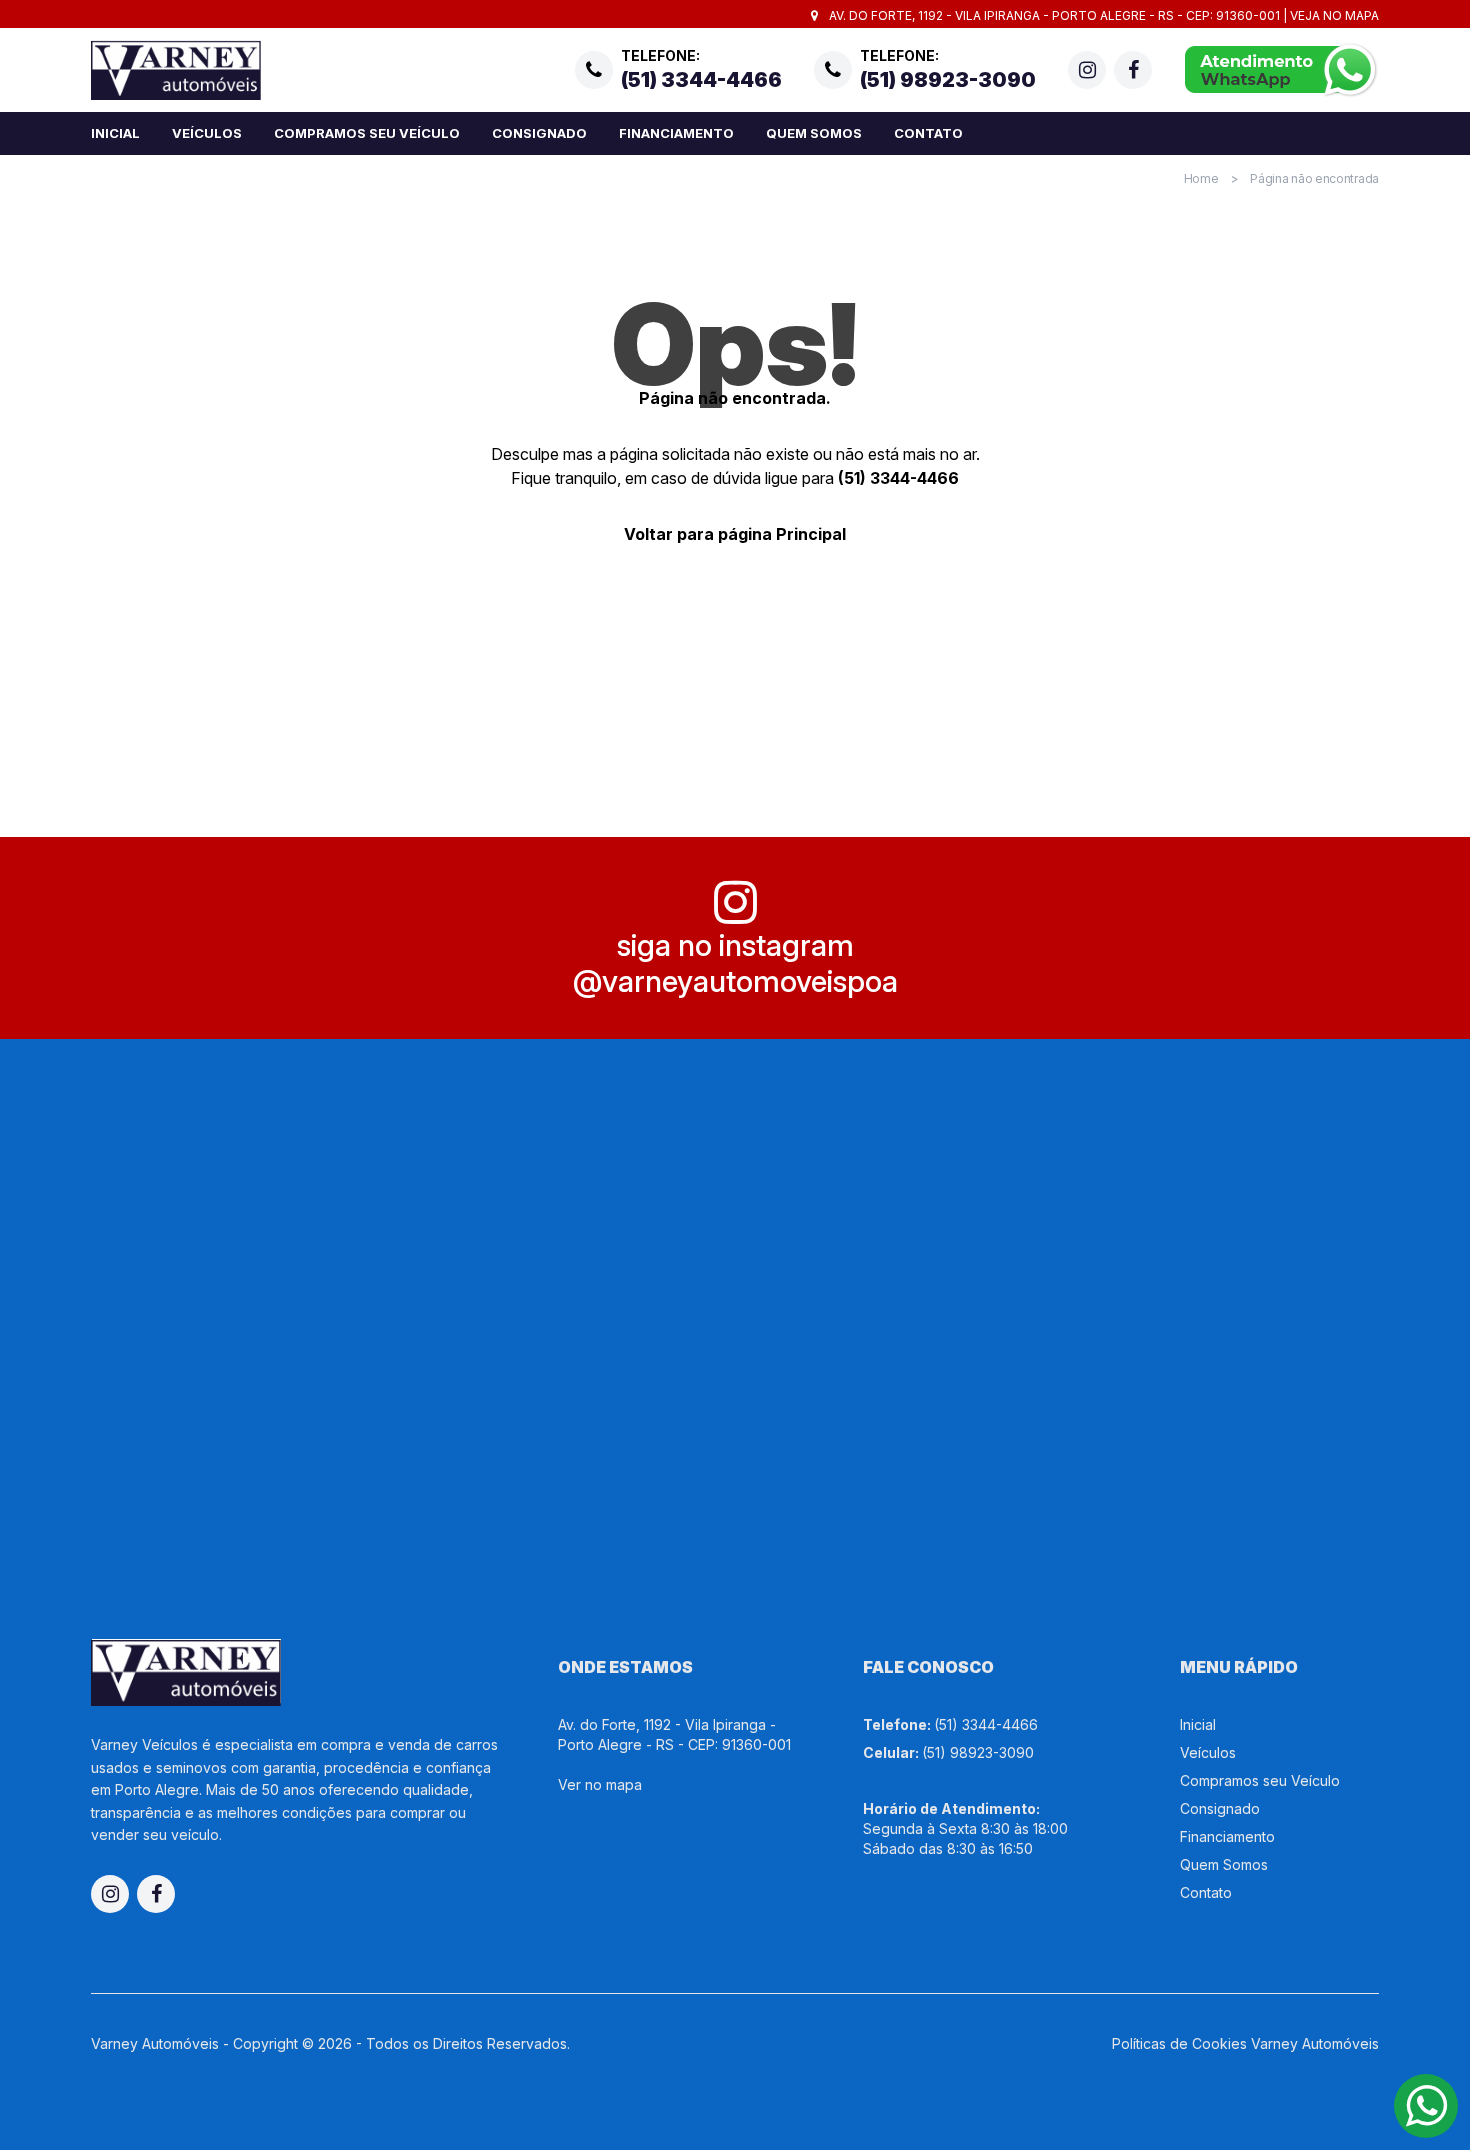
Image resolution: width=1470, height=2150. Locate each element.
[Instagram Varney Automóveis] (1087, 70)
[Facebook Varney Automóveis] (1133, 70)
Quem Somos (814, 133)
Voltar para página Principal (735, 534)
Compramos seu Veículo (367, 133)
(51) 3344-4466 (898, 478)
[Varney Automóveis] (176, 70)
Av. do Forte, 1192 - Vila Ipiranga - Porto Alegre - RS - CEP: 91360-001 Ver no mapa (674, 1754)
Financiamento (676, 133)
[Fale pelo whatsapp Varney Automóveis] (1281, 70)
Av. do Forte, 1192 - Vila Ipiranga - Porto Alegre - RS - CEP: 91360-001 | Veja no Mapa (1102, 15)
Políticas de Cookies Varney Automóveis (1245, 2043)
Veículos (207, 133)
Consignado (539, 133)
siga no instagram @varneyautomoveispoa (735, 963)
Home (1201, 178)
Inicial (115, 133)
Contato (928, 133)
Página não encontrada (1314, 178)
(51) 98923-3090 (978, 1752)
